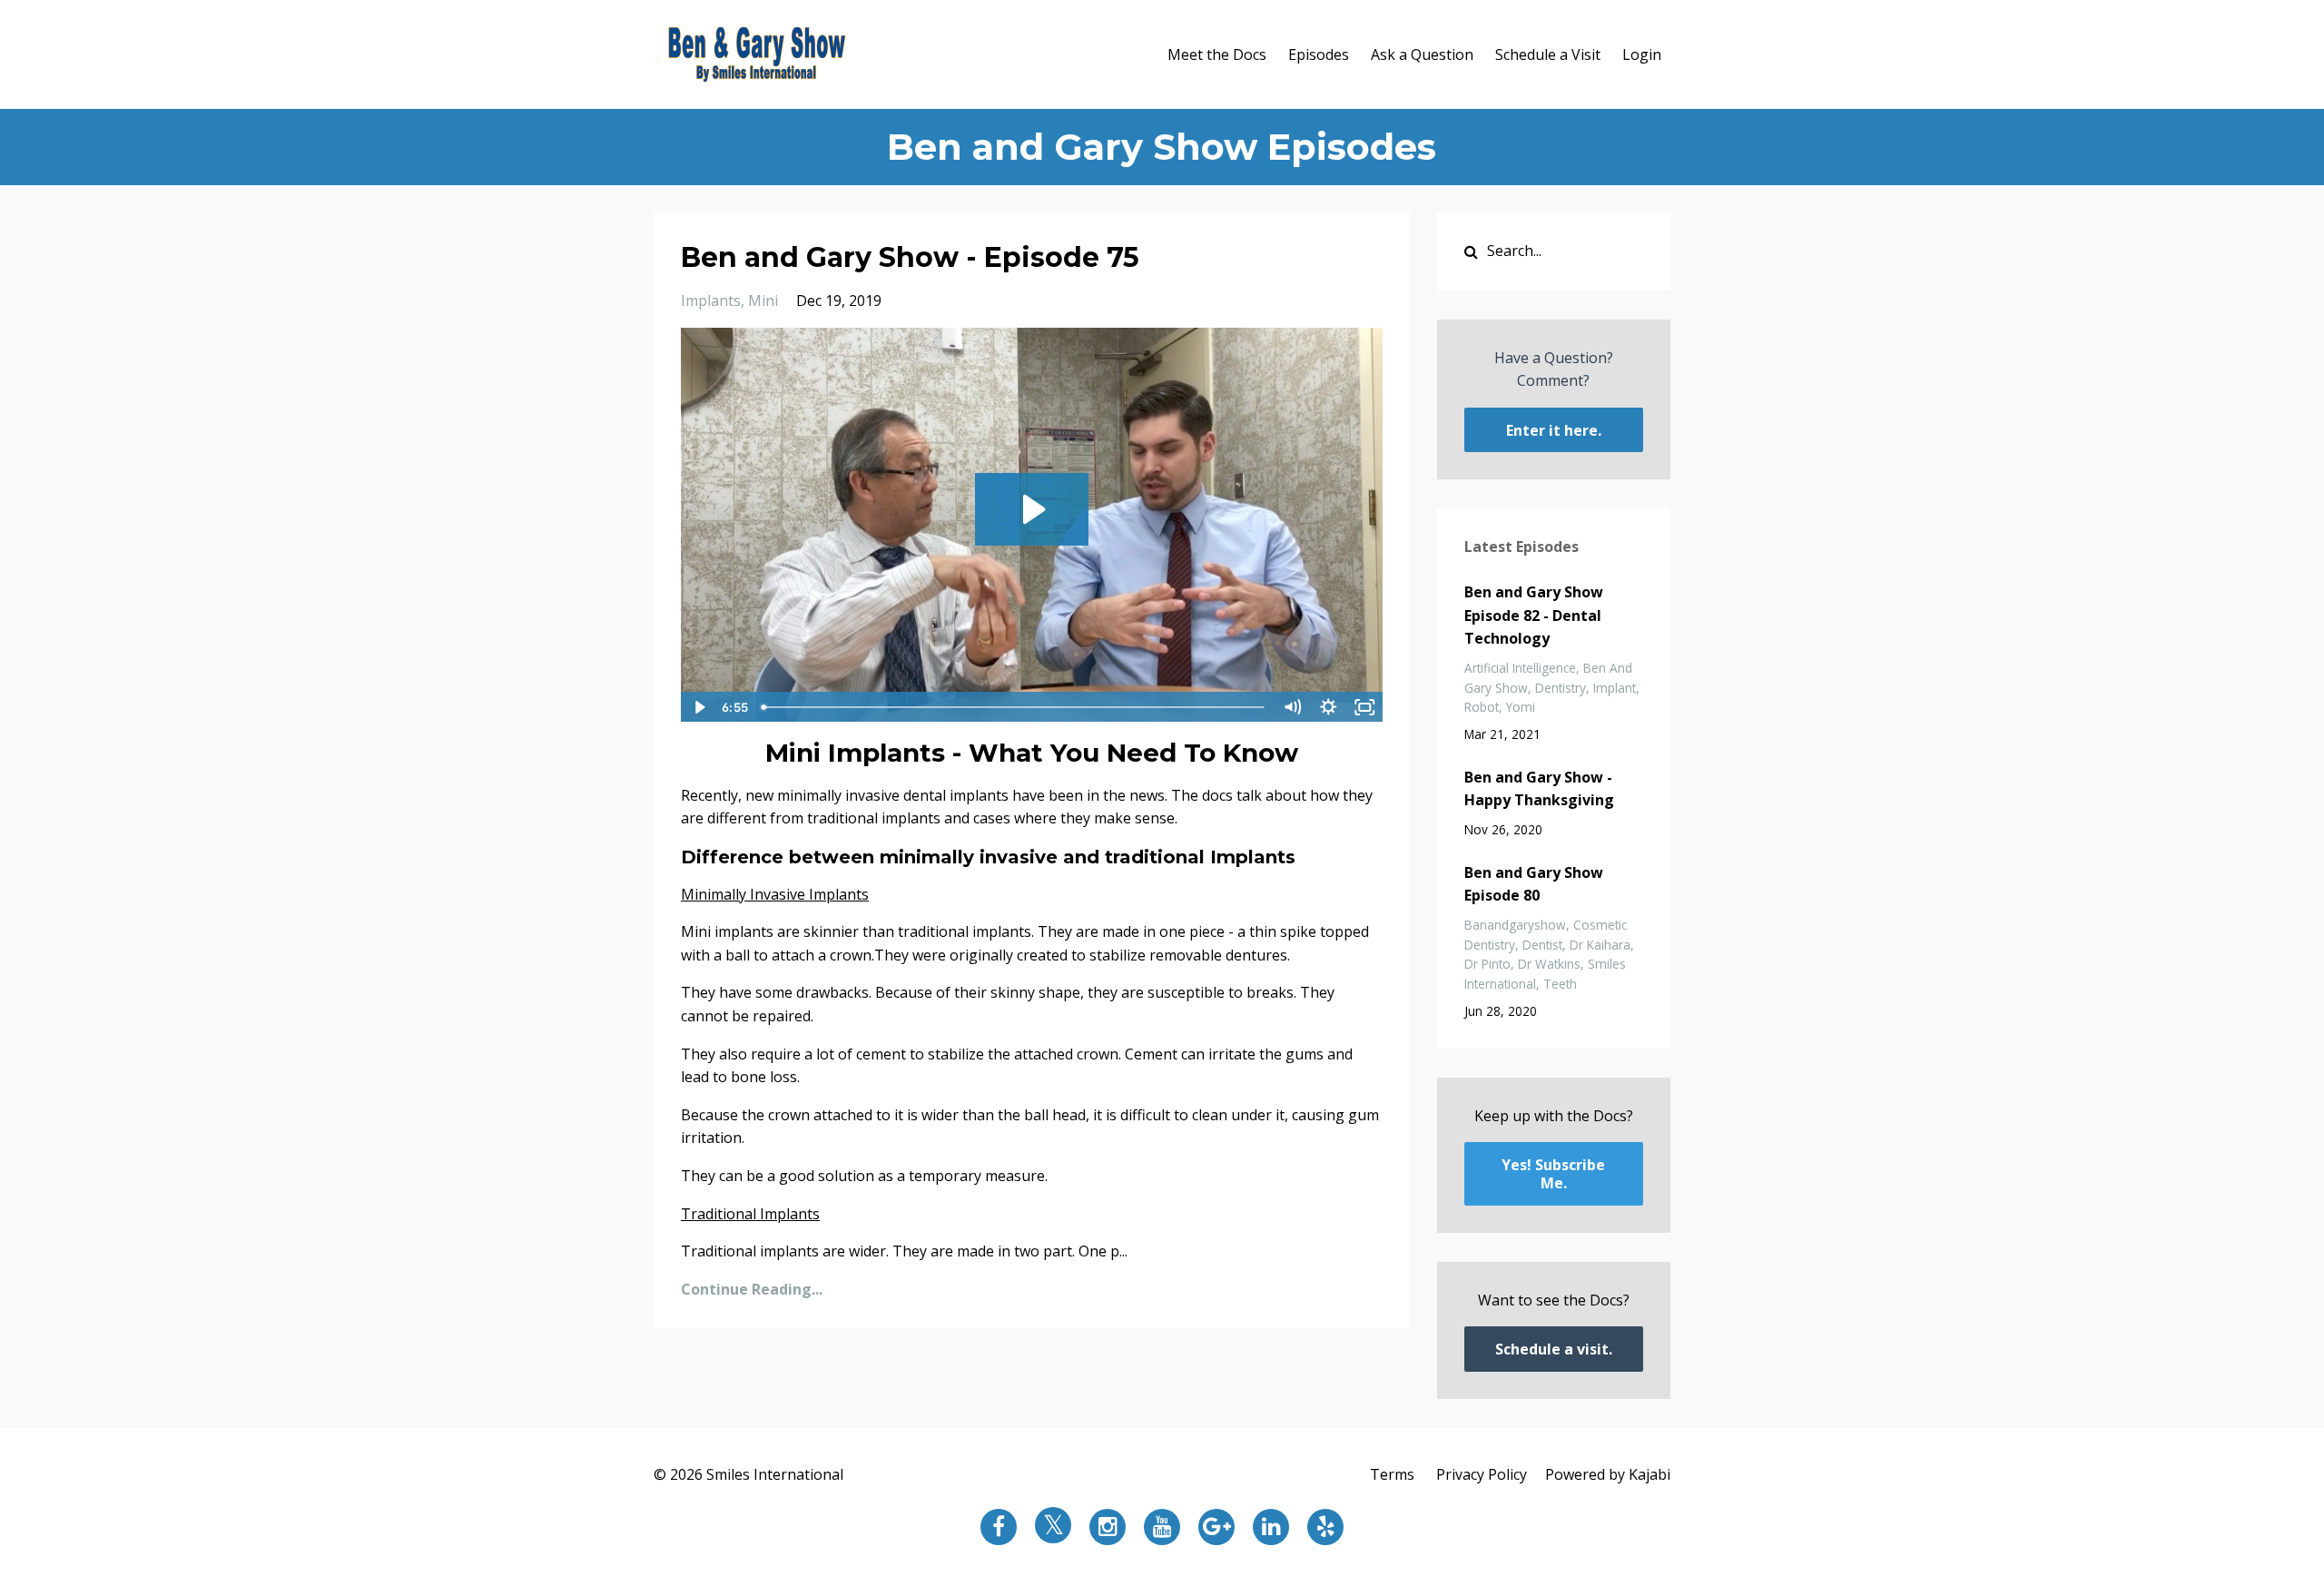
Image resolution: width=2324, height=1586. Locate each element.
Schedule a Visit (1548, 54)
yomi (1521, 707)
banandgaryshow (1515, 925)
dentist (1542, 945)
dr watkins (1549, 964)
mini (763, 300)
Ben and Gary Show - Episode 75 (910, 257)
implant (1615, 688)
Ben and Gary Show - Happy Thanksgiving (1539, 789)
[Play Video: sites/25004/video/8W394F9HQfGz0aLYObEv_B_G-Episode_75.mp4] (1032, 509)
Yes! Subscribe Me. (1553, 1174)
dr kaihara (1600, 945)
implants (711, 300)
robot (1482, 707)
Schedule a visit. (1554, 1349)
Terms (1392, 1474)
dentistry (1561, 688)
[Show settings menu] (1329, 707)
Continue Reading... (752, 1289)
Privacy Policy (1482, 1474)
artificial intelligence (1520, 668)
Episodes (1319, 54)
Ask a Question (1422, 54)
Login (1642, 54)
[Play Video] (698, 707)
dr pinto (1487, 964)
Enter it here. (1554, 430)
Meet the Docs (1217, 54)
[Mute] (1293, 707)
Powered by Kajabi (1608, 1474)
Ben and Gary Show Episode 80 (1534, 884)
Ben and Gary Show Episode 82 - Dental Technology (1534, 615)
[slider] (1014, 707)
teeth (1560, 984)
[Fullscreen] (1365, 707)
